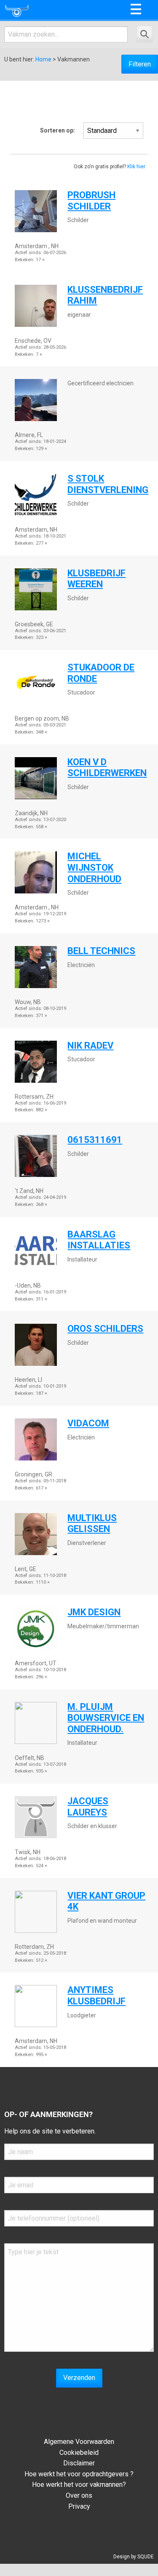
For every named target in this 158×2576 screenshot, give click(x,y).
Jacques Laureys (88, 1807)
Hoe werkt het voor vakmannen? (79, 2485)
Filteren (140, 64)
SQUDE (146, 2557)
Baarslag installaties (99, 1240)
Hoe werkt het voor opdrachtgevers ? (79, 2474)
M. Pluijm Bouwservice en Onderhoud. (106, 1718)
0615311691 (95, 1140)
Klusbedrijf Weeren (96, 579)
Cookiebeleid (79, 2453)
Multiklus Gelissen (92, 1524)
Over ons (79, 2495)
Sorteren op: (58, 130)
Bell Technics (101, 951)
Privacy (79, 2506)
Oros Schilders (105, 1329)
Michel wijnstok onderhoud (94, 867)
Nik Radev (90, 1046)
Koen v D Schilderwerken (107, 768)
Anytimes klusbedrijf (96, 1996)
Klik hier (136, 167)
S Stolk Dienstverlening (108, 484)
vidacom (88, 1423)
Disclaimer (79, 2463)
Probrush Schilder (91, 201)
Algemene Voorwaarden (79, 2442)
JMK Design (94, 1612)
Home (43, 59)
